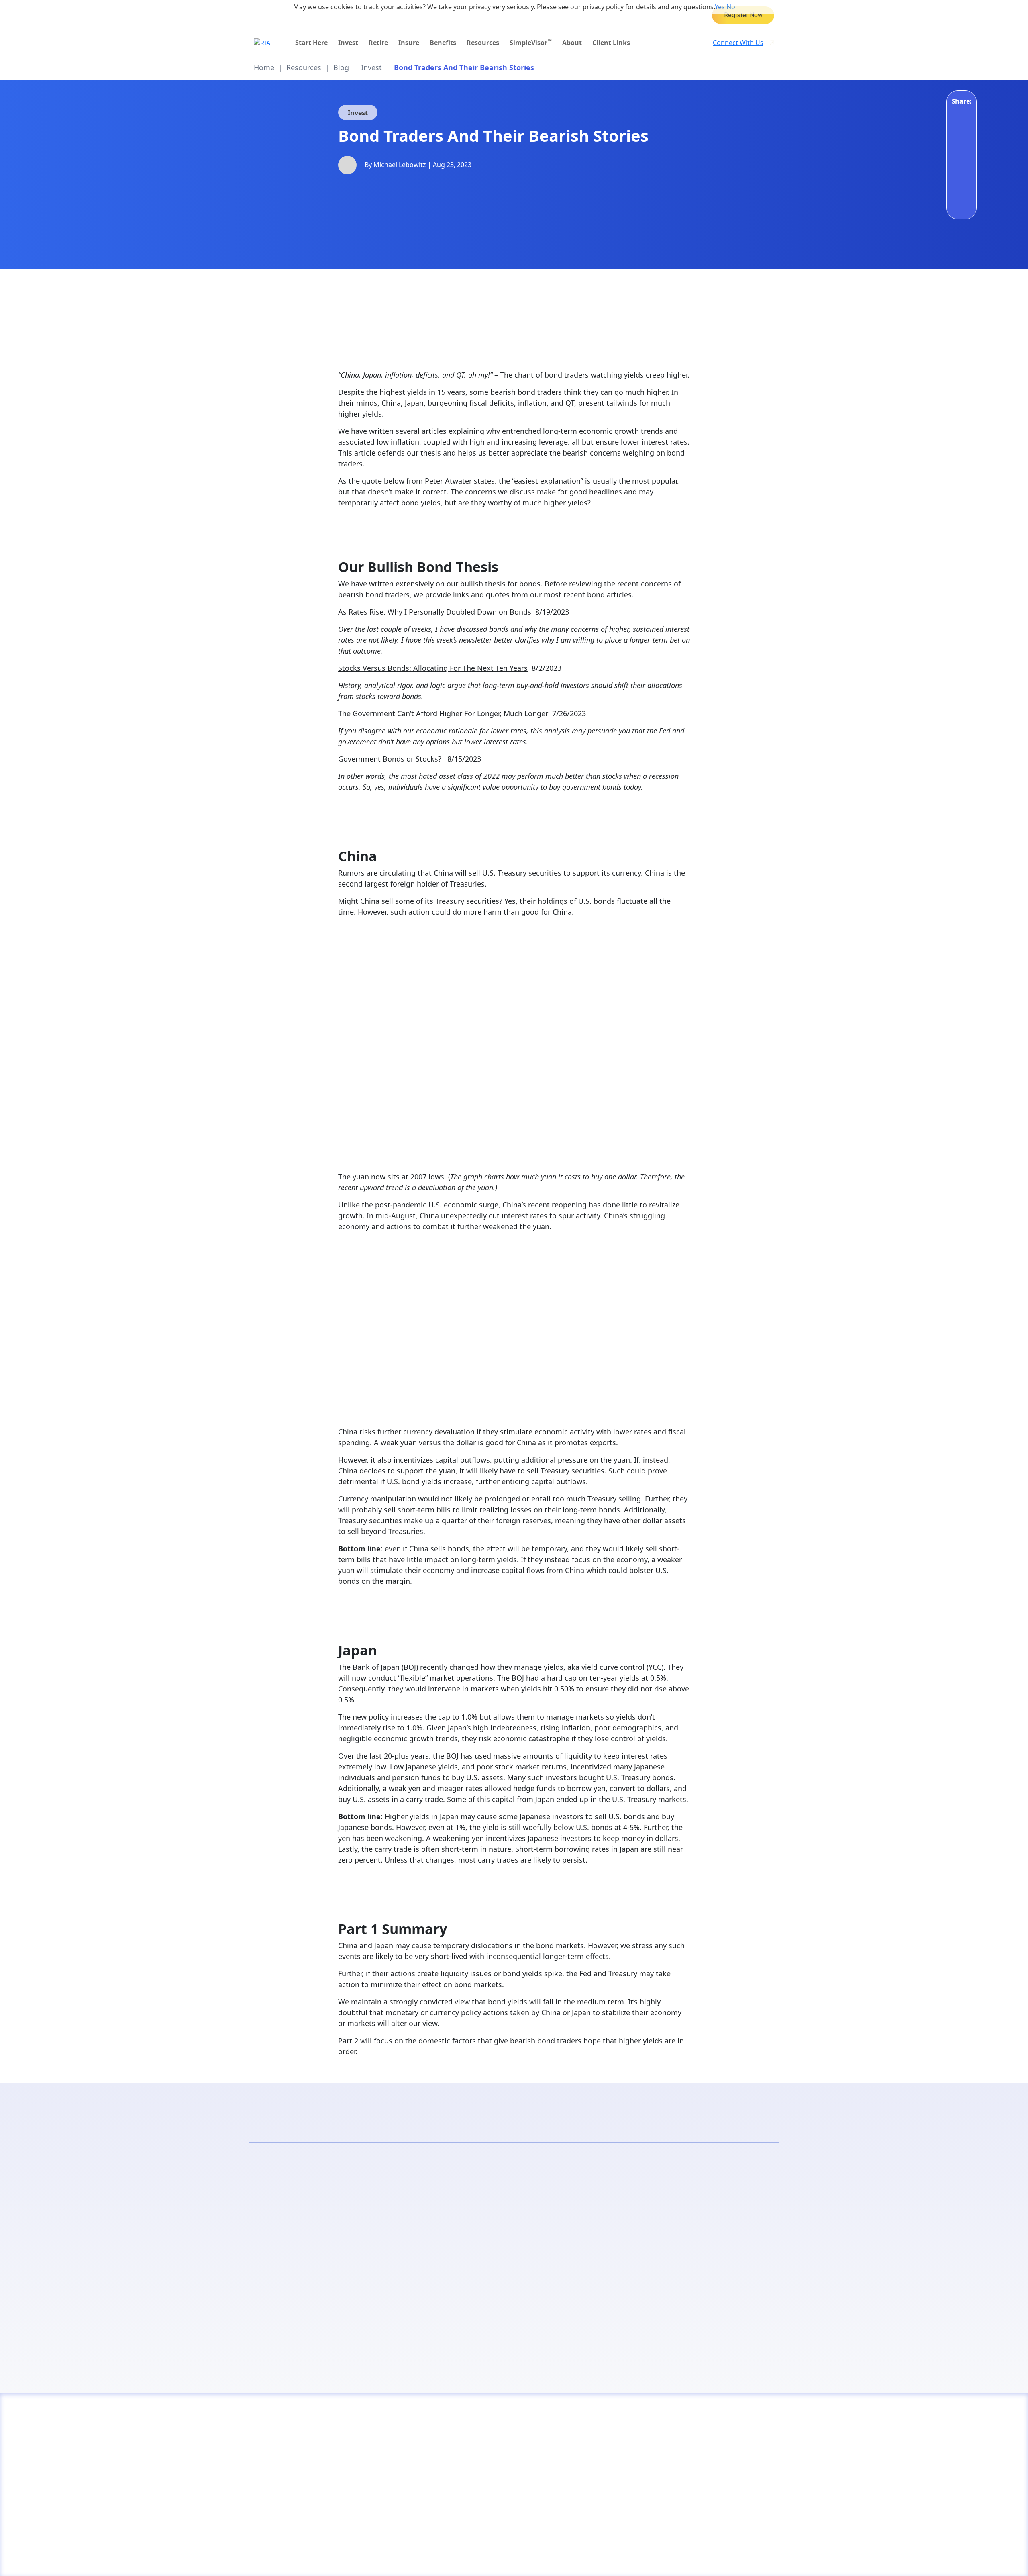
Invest (348, 43)
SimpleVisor (531, 42)
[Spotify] (767, 2555)
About (572, 43)
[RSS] (665, 2555)
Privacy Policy (319, 2556)
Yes (720, 7)
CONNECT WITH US (704, 2461)
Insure (409, 43)
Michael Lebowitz (400, 165)
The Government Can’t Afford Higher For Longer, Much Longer (443, 713)
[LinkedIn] (960, 137)
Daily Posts (382, 2243)
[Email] (960, 181)
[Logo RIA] (316, 2431)
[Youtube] (644, 2555)
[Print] (960, 203)
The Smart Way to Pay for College (743, 15)
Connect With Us (738, 43)
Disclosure (270, 2556)
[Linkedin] (747, 2555)
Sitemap (487, 2556)
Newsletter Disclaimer (386, 2556)
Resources (483, 43)
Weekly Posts (647, 2243)
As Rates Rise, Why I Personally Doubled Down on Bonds (435, 612)
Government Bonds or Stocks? (390, 759)
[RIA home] (262, 42)
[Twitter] (960, 159)
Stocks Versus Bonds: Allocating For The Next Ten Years (433, 668)
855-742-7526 (288, 15)
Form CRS (447, 2556)
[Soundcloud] (726, 2555)
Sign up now (647, 2323)
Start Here (311, 43)
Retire (378, 43)
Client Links (611, 43)
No (731, 7)
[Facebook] (960, 115)
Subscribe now (381, 2323)
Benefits (443, 43)
